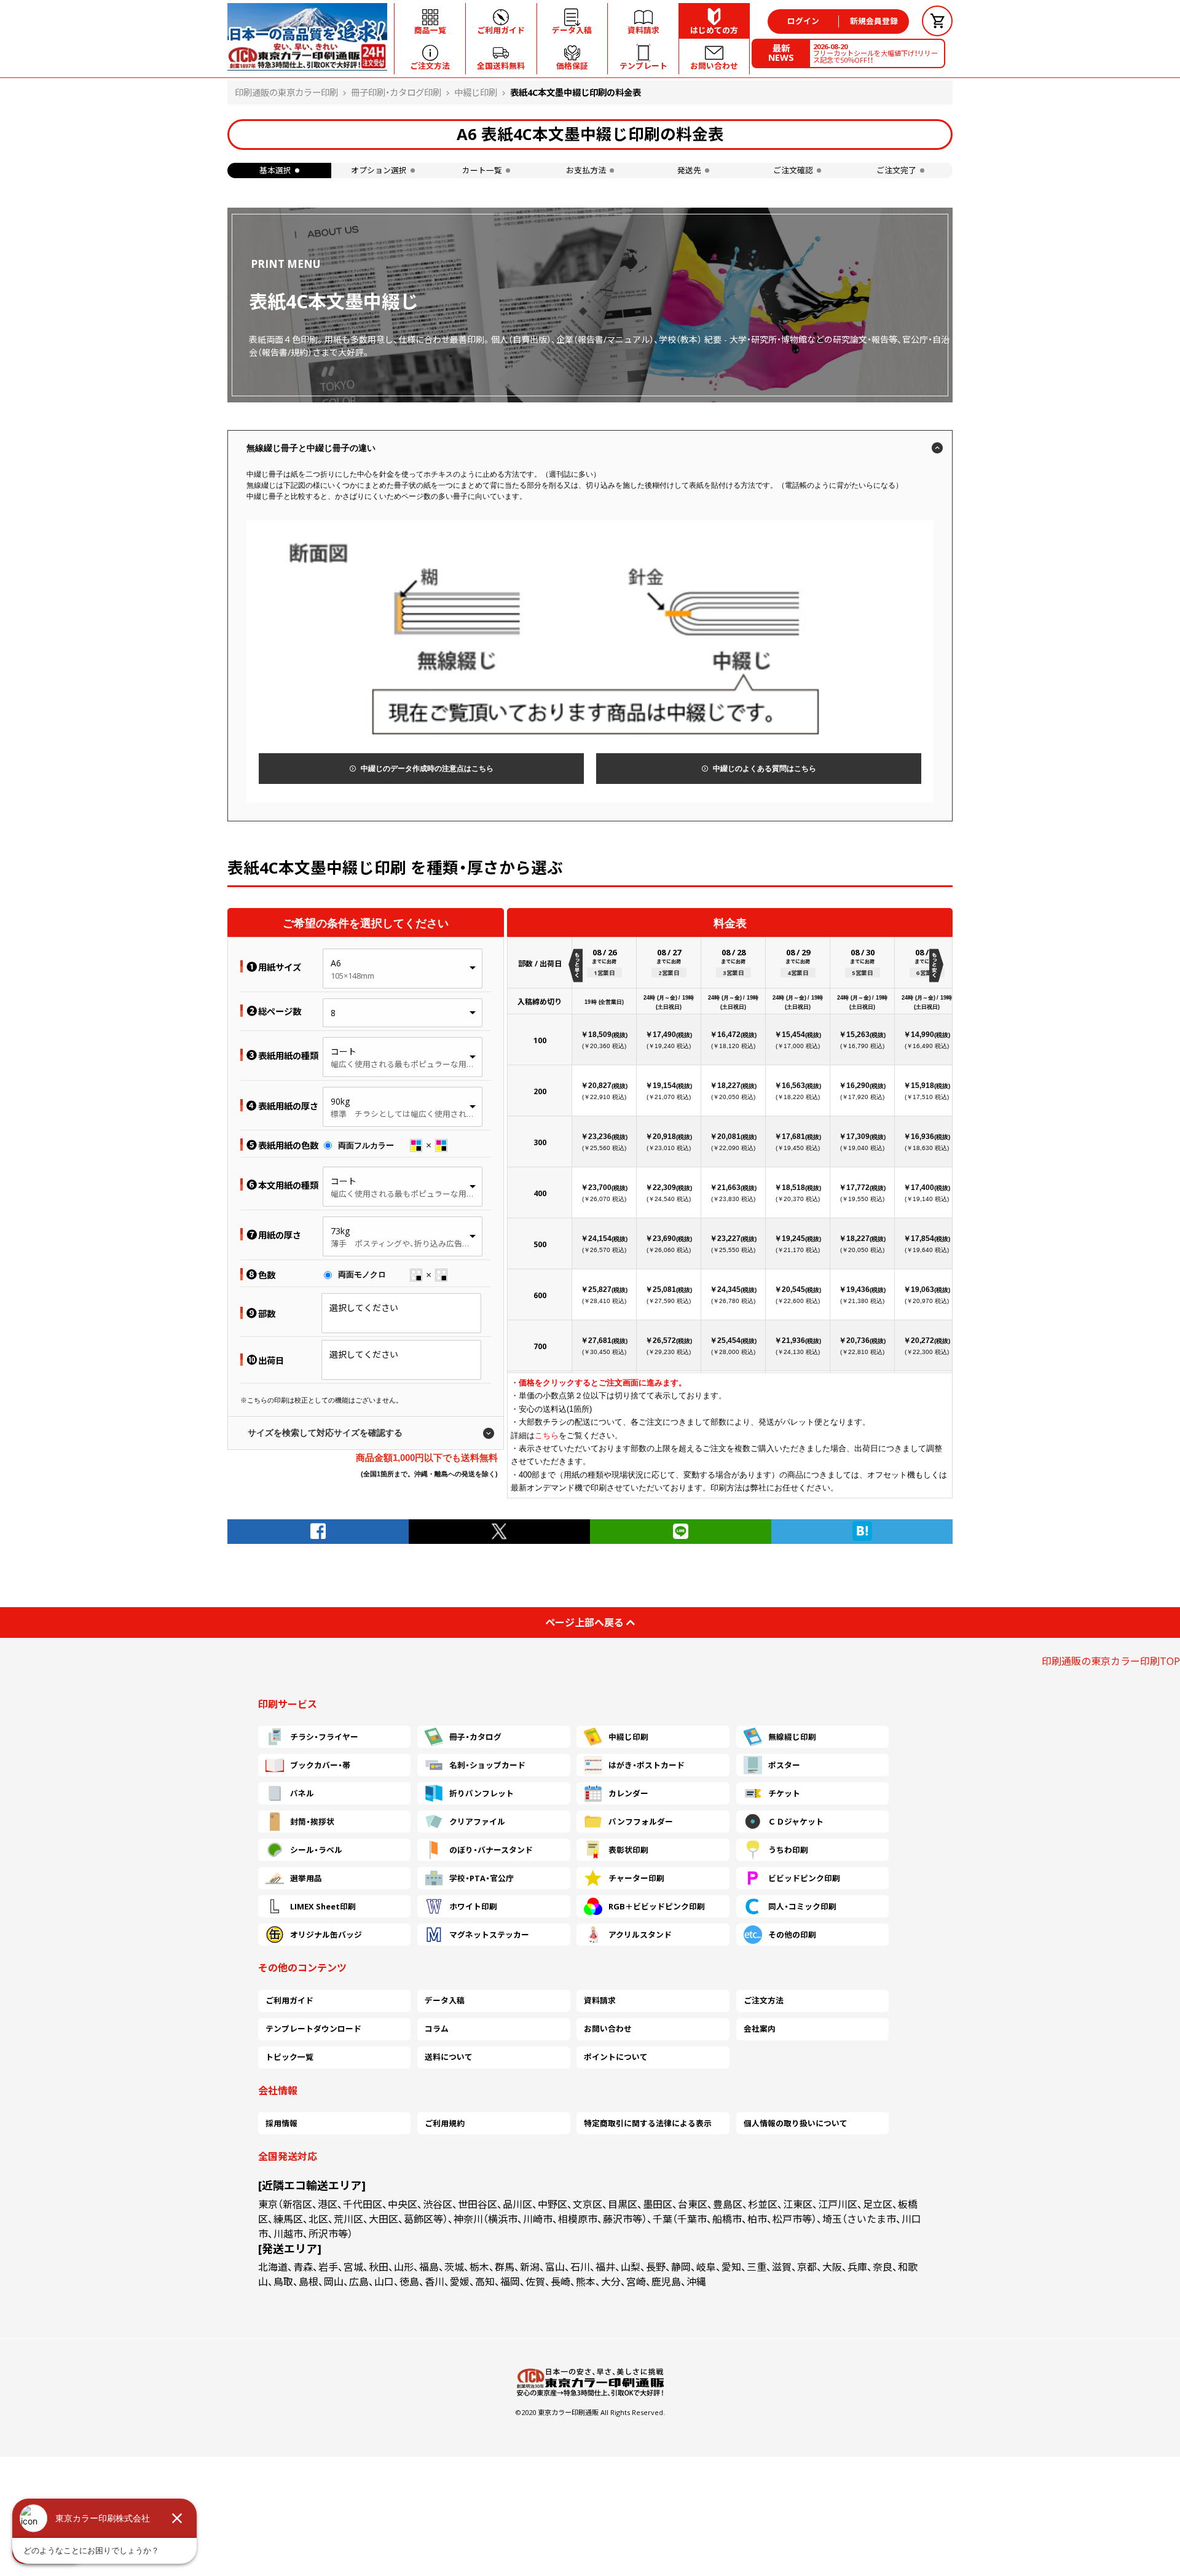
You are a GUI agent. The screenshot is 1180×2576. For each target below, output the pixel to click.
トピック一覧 (289, 2057)
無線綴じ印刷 (792, 1737)
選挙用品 (306, 1878)
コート (344, 1051)
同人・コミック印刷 (802, 1906)
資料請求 (600, 2000)
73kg (340, 1231)
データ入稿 (445, 2000)
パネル (302, 1793)
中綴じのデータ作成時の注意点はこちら (427, 769)
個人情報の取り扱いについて (796, 2123)
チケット (784, 1793)
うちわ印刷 (788, 1850)
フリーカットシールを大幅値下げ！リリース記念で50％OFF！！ (875, 53)
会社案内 (760, 2029)
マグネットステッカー (489, 1935)
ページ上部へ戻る (584, 1623)
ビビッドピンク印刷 (804, 1878)
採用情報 (281, 2123)
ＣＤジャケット (796, 1822)
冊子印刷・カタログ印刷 (396, 92)
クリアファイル (477, 1822)
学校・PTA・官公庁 (482, 1878)
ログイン (803, 21)
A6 (336, 963)
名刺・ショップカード (487, 1765)
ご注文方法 (764, 2000)
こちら (547, 1435)
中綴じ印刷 (476, 92)
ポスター (784, 1765)
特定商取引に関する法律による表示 (648, 2123)
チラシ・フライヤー (324, 1737)
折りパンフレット (482, 1793)
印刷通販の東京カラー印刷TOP (1111, 1661)
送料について (449, 2057)
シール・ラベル (316, 1850)
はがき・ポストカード (647, 1765)
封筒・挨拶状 (312, 1822)
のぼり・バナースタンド (491, 1850)
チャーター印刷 (636, 1878)
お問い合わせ (608, 2029)
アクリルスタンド (640, 1935)
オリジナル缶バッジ (326, 1935)
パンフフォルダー (641, 1822)
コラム (437, 2029)
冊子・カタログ (475, 1737)
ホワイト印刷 (473, 1906)
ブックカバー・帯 (320, 1765)
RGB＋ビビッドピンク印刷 (657, 1906)
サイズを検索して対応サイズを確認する (325, 1433)
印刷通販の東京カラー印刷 (286, 92)
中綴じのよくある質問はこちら (765, 769)
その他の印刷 (792, 1935)
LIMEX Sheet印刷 (323, 1906)
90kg (340, 1101)
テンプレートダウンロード (313, 2029)
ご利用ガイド (289, 2000)
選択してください (364, 1308)
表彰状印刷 (628, 1850)
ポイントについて (616, 2057)
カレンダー (628, 1793)
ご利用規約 (445, 2123)
